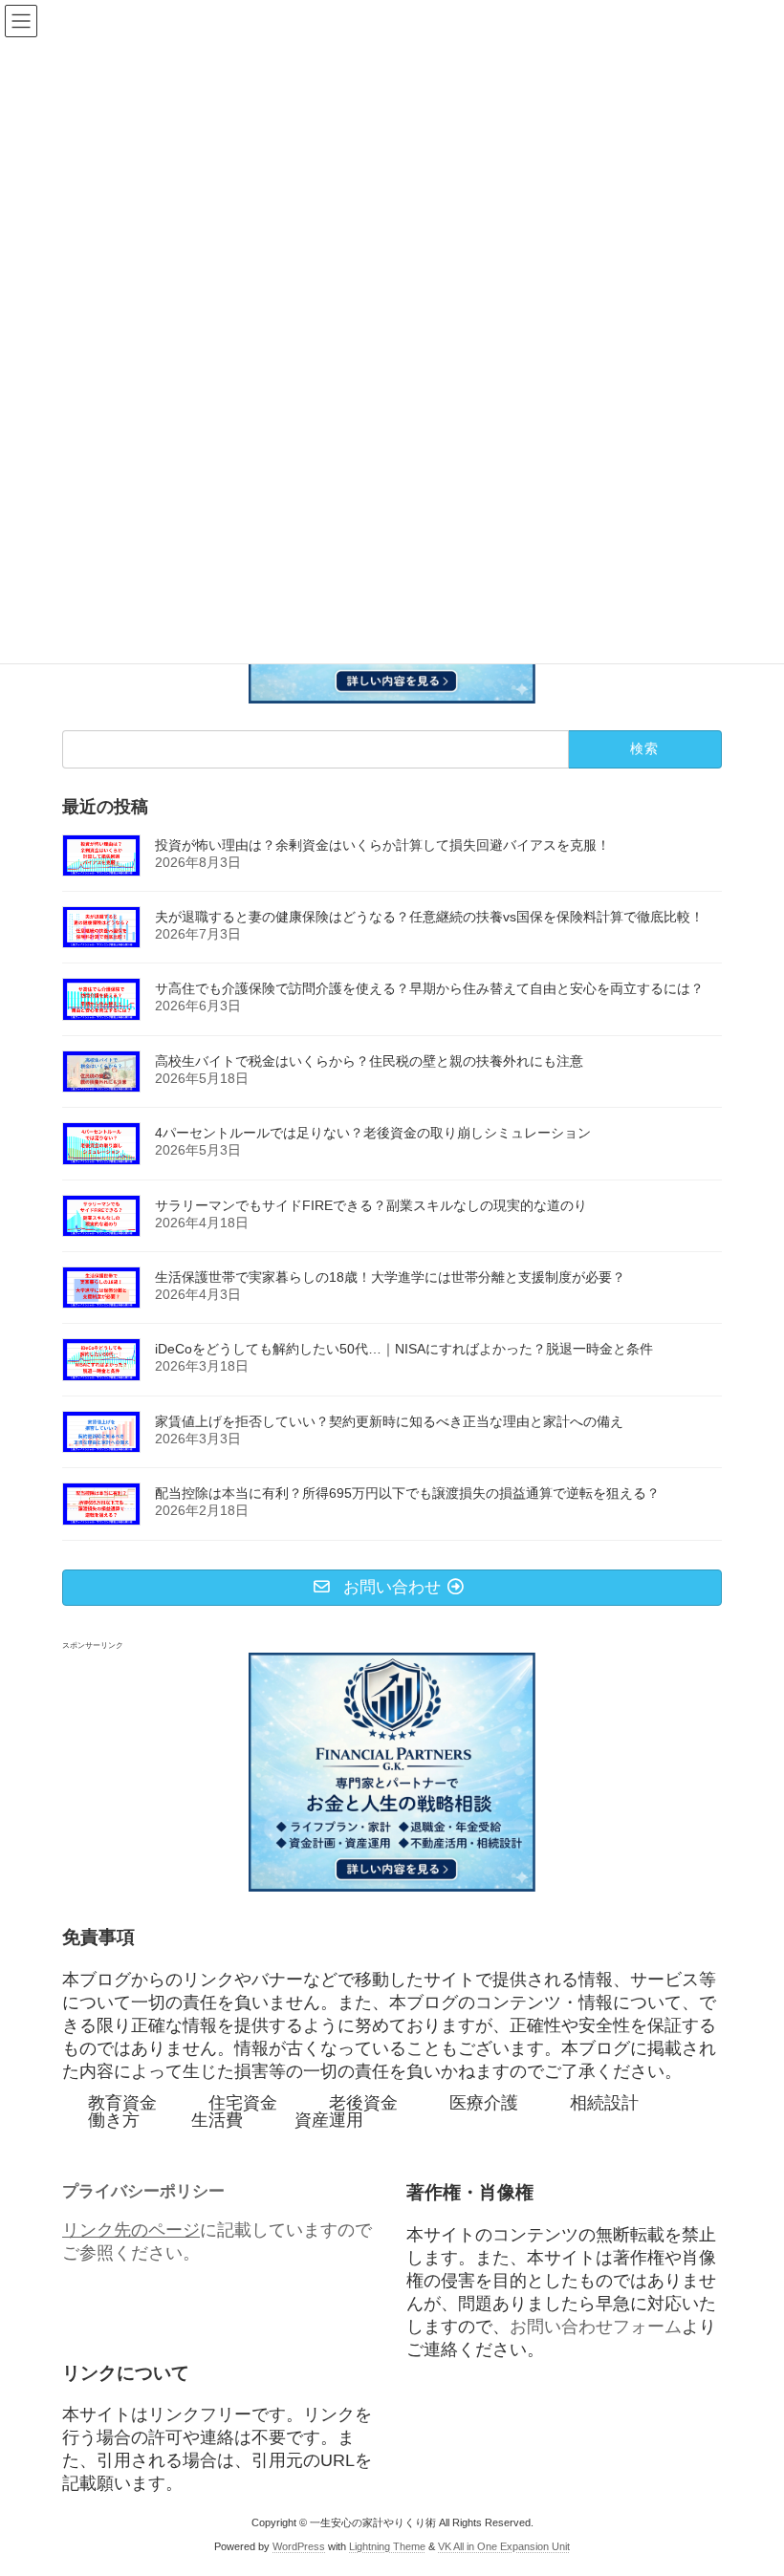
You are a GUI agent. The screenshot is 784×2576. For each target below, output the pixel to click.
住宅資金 (243, 2103)
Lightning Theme (387, 2546)
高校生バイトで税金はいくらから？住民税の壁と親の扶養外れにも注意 (369, 1061)
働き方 (114, 2120)
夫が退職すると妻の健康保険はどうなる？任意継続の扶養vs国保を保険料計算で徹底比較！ (429, 917)
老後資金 (363, 2103)
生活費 (217, 2120)
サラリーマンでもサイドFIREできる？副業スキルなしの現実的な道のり (371, 1204)
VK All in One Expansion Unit (504, 2546)
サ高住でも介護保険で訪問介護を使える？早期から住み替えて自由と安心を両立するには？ (429, 988)
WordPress (299, 2546)
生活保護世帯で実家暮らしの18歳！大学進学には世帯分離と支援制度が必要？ (390, 1277)
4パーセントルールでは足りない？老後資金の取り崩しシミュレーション (373, 1133)
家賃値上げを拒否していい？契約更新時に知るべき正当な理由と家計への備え (389, 1421)
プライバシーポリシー (143, 2191)
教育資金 (122, 2103)
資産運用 (329, 2120)
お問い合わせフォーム (596, 2326)
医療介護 (484, 2103)
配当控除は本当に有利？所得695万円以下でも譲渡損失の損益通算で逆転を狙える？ (407, 1493)
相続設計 (604, 2103)
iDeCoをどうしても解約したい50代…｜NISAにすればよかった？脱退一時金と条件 (404, 1349)
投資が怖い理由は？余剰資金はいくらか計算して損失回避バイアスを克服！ (382, 844)
